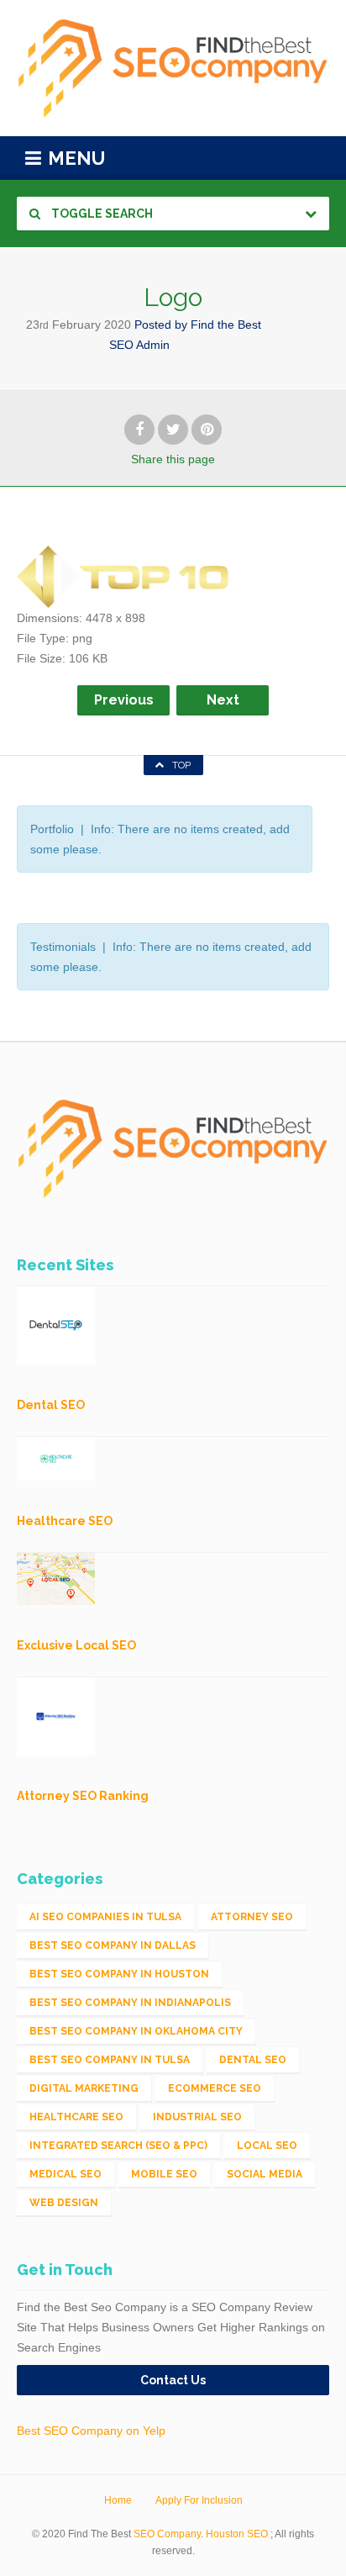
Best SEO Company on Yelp (91, 2431)
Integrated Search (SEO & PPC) (118, 2146)
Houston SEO (237, 2534)
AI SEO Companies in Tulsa (105, 1917)
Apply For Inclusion (199, 2500)
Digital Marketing (84, 2088)
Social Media (265, 2174)
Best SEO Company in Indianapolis (130, 2003)
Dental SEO (253, 2060)
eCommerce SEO (215, 2088)
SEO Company (167, 2534)
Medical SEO (66, 2174)
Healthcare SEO (76, 2117)
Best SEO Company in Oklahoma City (136, 2031)
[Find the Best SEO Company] (173, 68)
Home (118, 2500)
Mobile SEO (164, 2174)
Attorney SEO (252, 1917)
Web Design (64, 2203)
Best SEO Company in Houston (119, 1974)
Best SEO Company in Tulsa (110, 2060)
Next (223, 700)
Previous (124, 700)
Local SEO (267, 2146)
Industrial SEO (197, 2117)
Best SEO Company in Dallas (113, 1945)
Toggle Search (101, 214)
